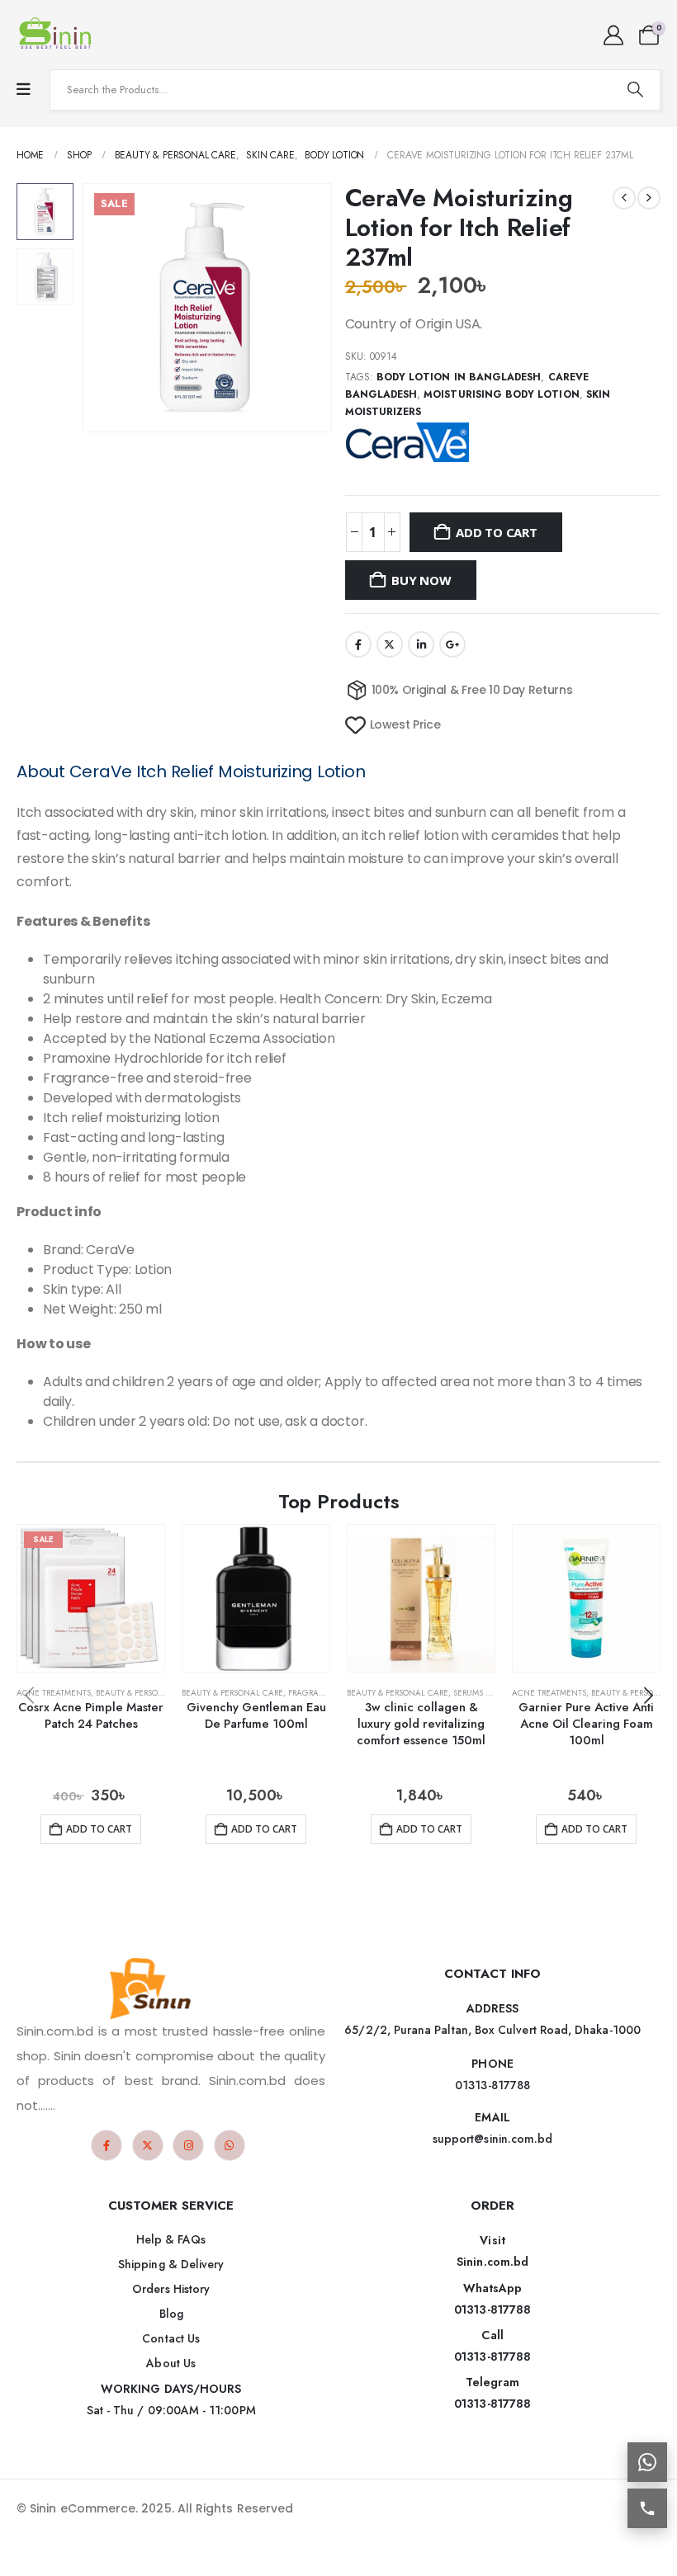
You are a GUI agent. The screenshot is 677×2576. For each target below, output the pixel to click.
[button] (102, 308)
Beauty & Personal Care (147, 1693)
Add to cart (497, 532)
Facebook (358, 644)
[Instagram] (188, 2145)
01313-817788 (492, 2309)
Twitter (390, 644)
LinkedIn (421, 644)
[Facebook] (107, 2145)
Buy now (421, 580)
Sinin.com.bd (492, 2262)
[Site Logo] (58, 35)
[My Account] (613, 35)
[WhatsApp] (230, 2145)
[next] (649, 198)
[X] (148, 2145)
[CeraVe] (407, 441)
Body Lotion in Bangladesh (459, 377)
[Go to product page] (256, 1598)
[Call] (647, 2508)
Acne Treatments (54, 1693)
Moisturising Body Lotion (501, 394)
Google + (452, 644)
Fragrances (314, 1693)
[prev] (624, 198)
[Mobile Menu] (24, 90)
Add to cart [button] (99, 1829)
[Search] (635, 90)
